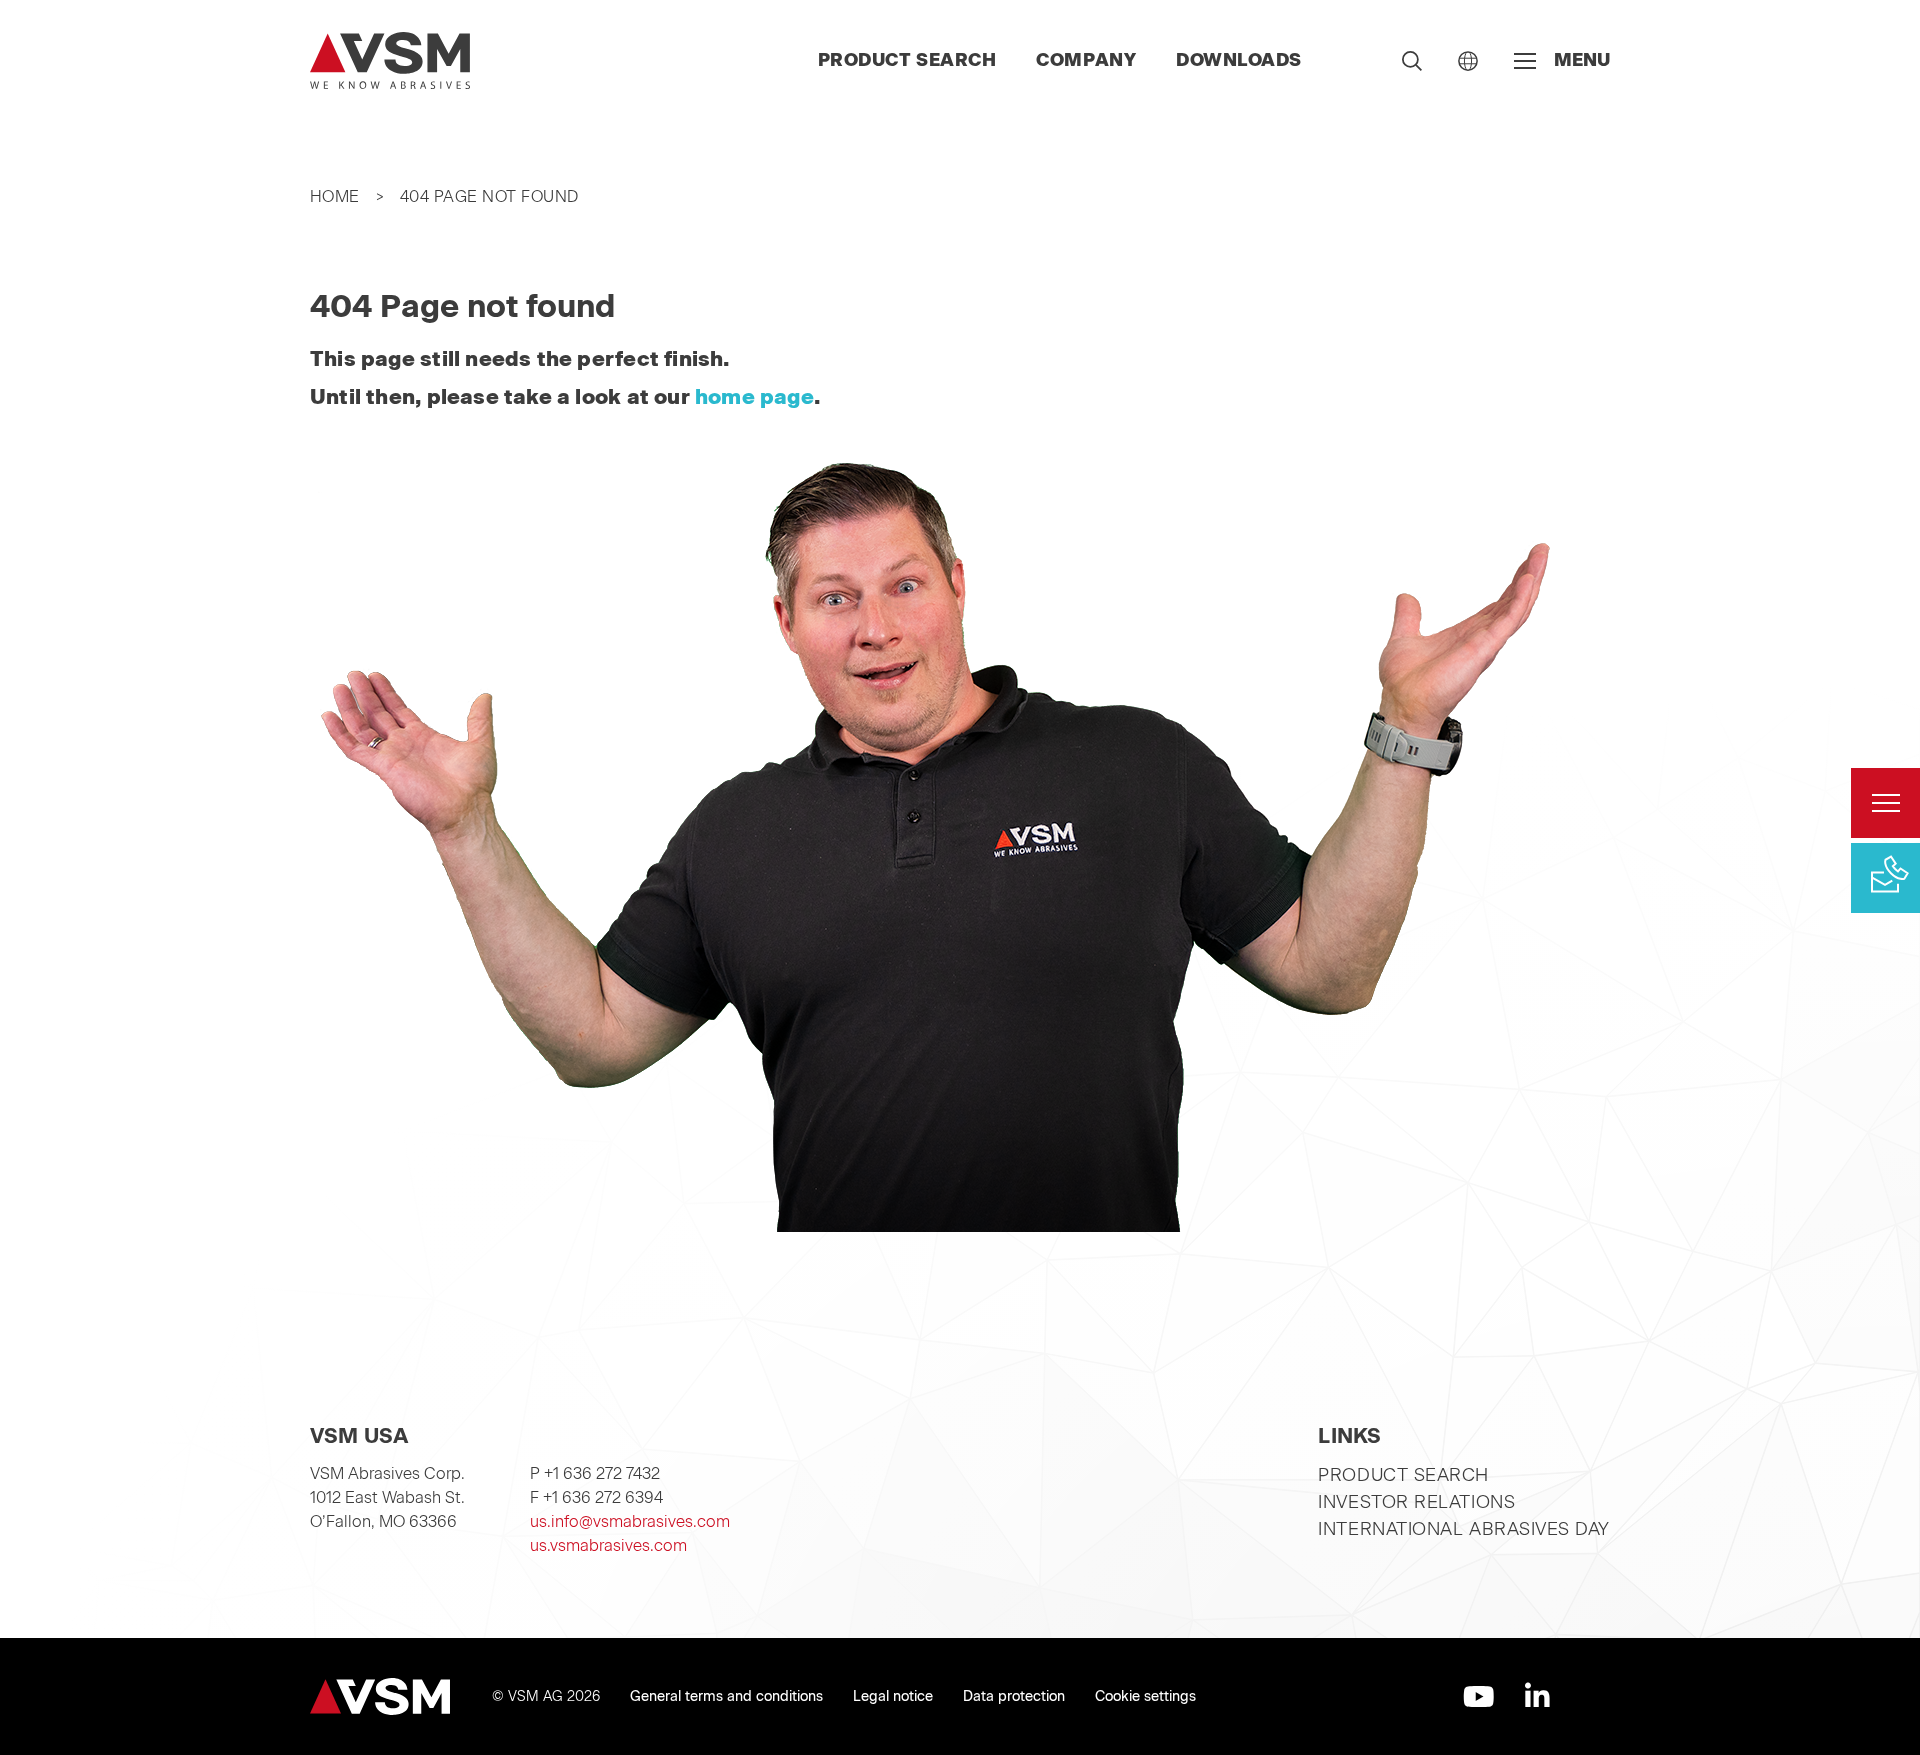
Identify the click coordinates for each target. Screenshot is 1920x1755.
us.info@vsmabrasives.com (630, 1521)
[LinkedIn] (1537, 1696)
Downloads (1239, 60)
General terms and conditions (726, 1696)
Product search (907, 60)
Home (335, 196)
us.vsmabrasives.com (608, 1545)
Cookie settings (1145, 1696)
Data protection (1014, 1696)
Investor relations (1416, 1502)
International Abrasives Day (1464, 1529)
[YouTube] (1479, 1696)
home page (754, 396)
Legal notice (893, 1696)
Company (1086, 60)
